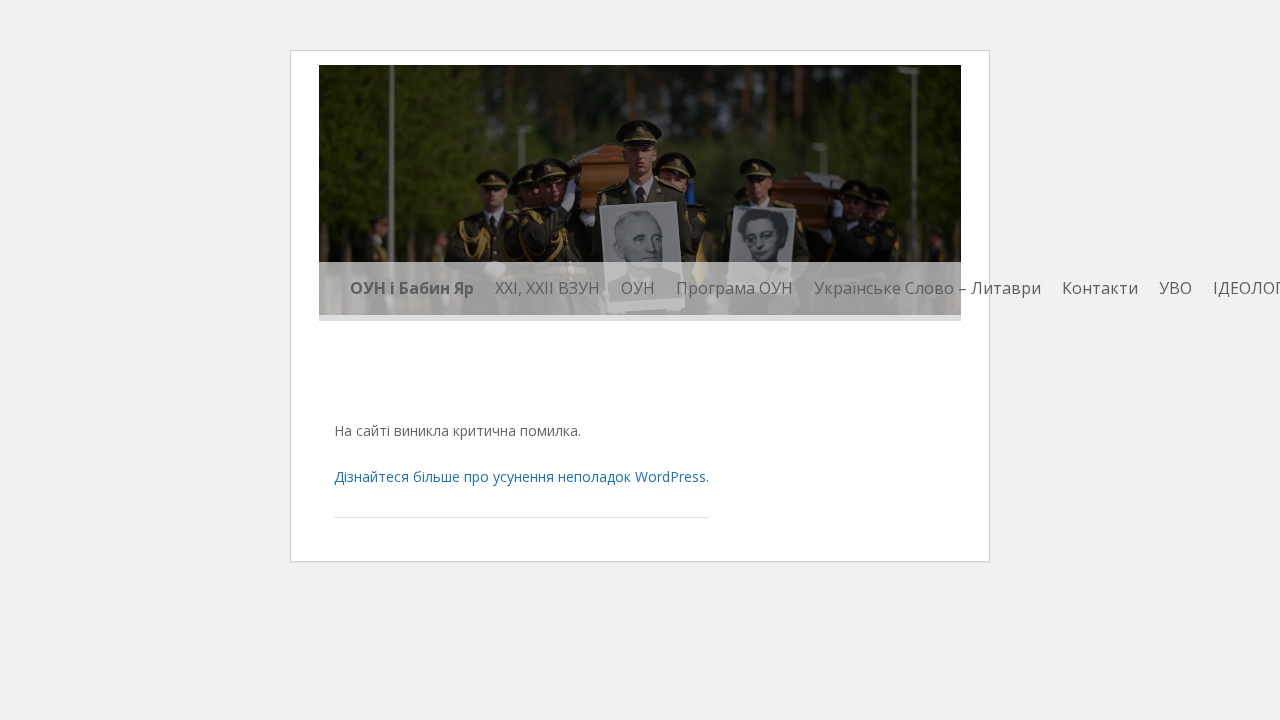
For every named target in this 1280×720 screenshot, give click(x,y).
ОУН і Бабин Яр (412, 288)
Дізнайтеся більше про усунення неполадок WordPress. (521, 476)
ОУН (638, 288)
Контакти (1100, 288)
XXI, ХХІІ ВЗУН (547, 288)
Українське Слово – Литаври (927, 288)
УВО (1175, 288)
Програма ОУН (734, 288)
